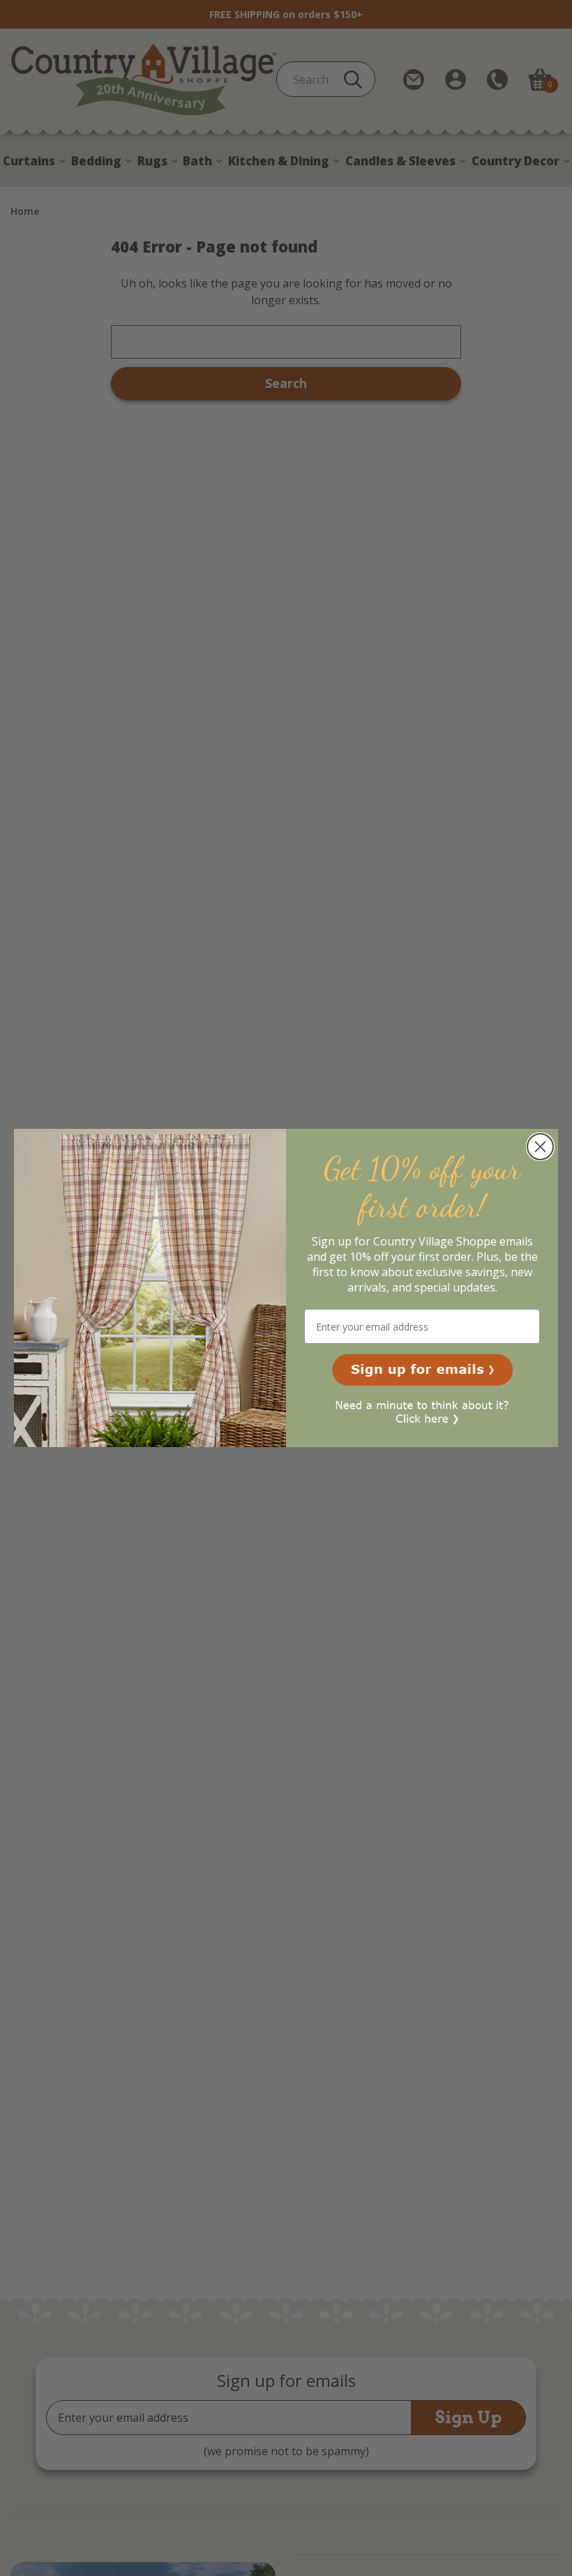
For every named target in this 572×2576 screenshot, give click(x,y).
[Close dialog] (540, 1147)
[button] (422, 1370)
